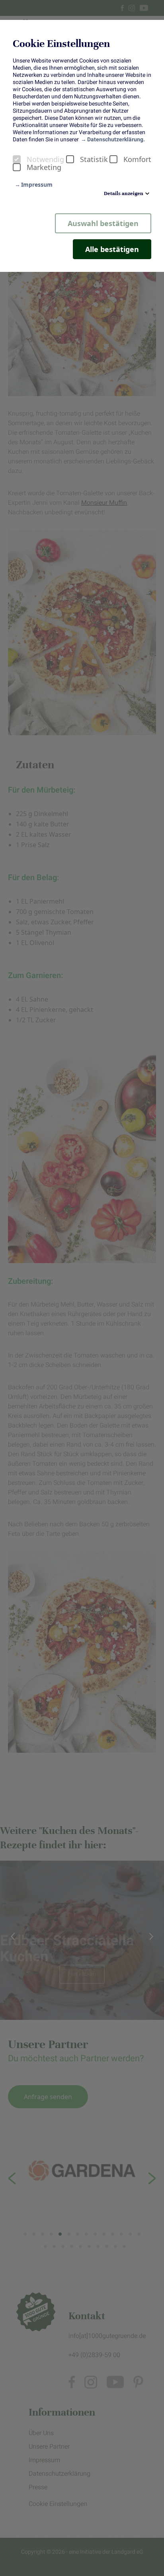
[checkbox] (17, 159)
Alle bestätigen (112, 249)
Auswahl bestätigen (103, 223)
